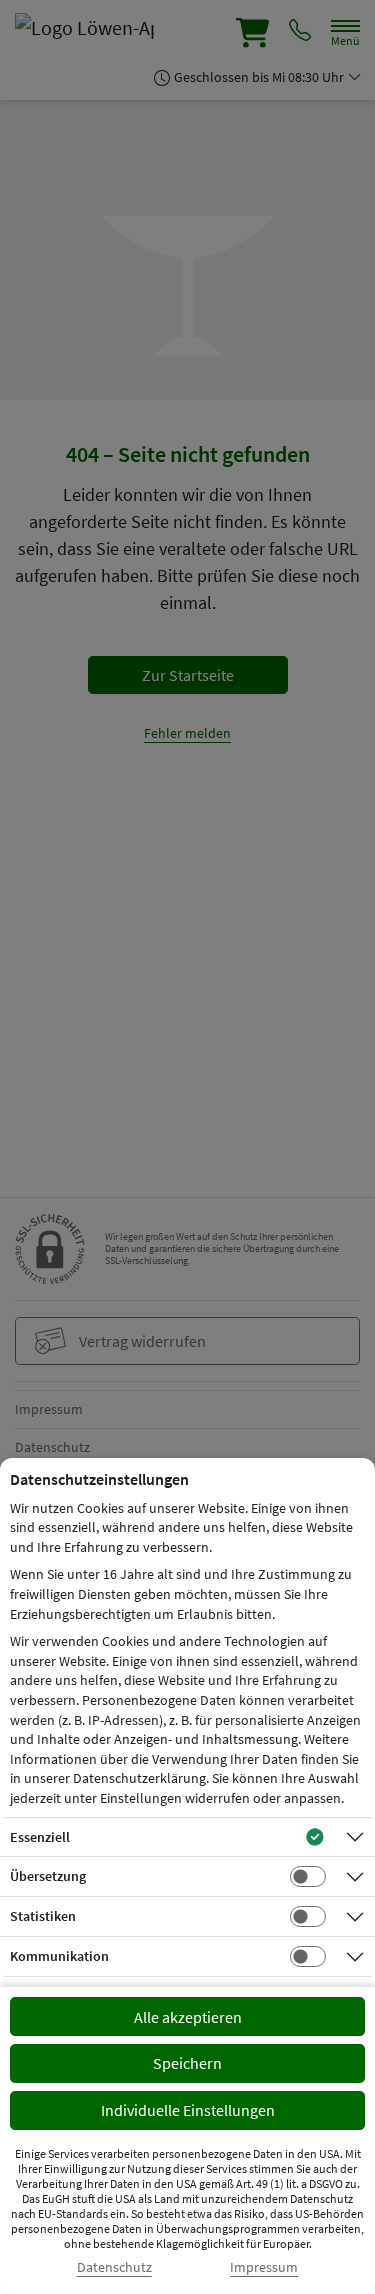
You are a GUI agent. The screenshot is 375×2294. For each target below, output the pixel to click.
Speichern (187, 2063)
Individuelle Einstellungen (188, 2110)
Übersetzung (48, 1876)
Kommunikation (59, 1956)
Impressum (264, 2267)
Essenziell (40, 1837)
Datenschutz (114, 2267)
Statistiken (43, 1916)
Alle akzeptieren (188, 2017)
